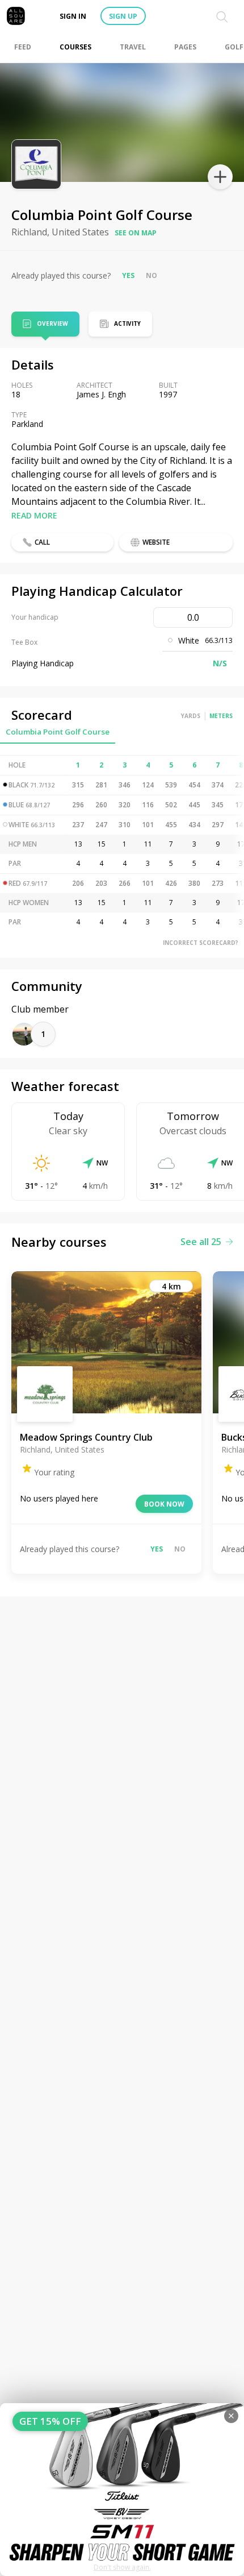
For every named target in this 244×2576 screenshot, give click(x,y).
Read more (34, 515)
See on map (136, 233)
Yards (191, 716)
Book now (164, 1504)
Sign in (73, 16)
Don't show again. (122, 2567)
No (152, 275)
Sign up (123, 16)
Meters (221, 716)
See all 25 (201, 1242)
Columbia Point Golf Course (58, 732)
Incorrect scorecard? (201, 943)
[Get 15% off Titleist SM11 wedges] (122, 2490)
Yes (128, 275)
